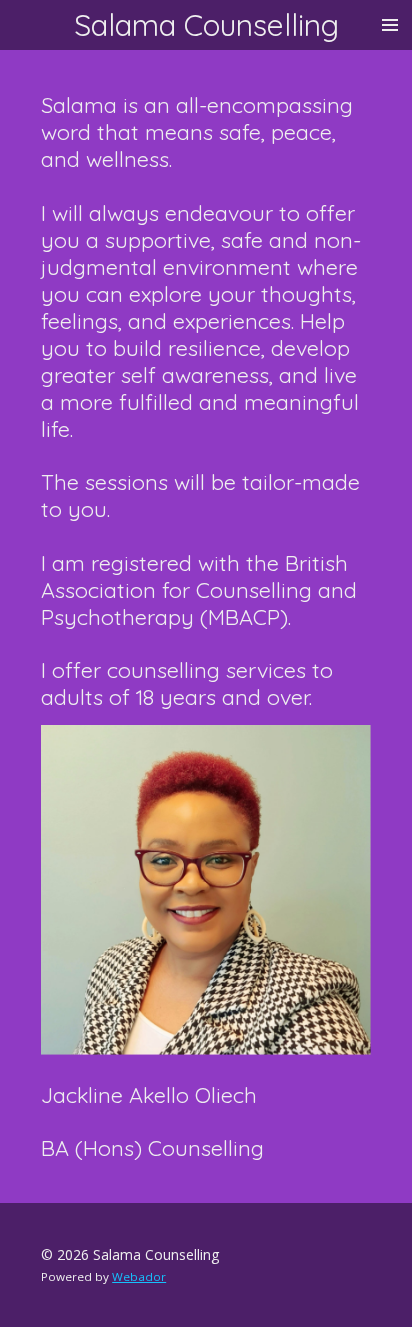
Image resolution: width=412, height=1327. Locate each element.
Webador (139, 1276)
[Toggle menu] (390, 25)
